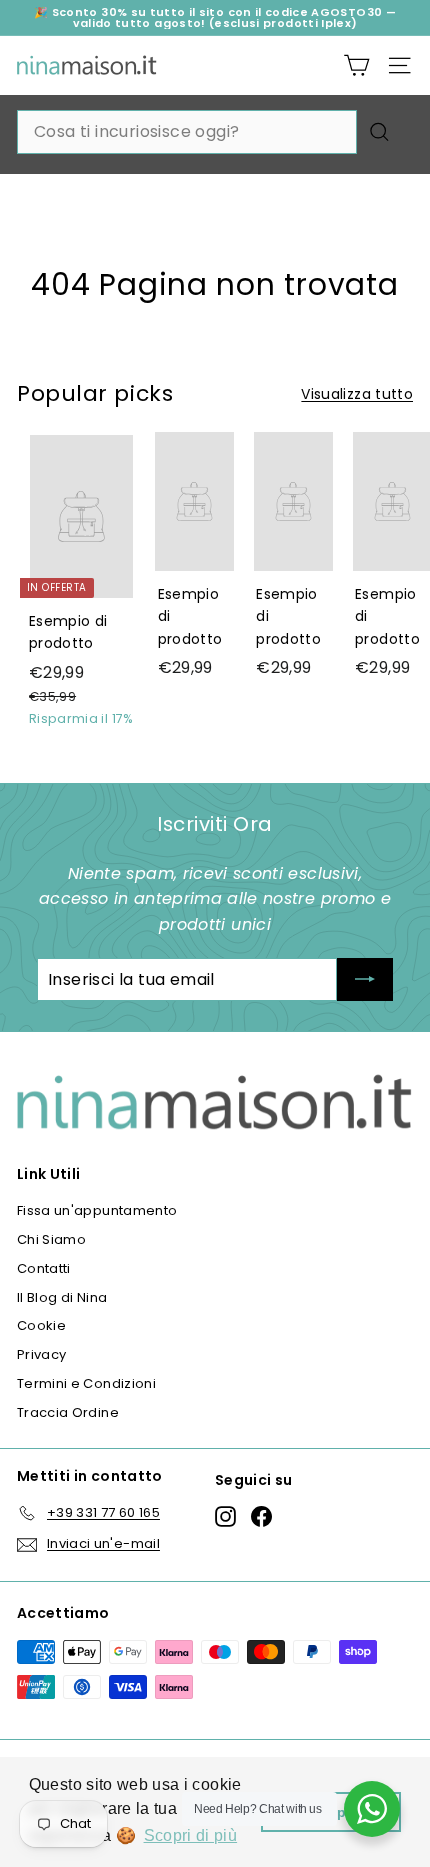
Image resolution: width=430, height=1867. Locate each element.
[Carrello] (356, 65)
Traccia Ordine (68, 1412)
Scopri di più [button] (191, 1835)
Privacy (41, 1354)
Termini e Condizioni (86, 1383)
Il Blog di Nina (62, 1297)
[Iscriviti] (365, 980)
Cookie (41, 1325)
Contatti (44, 1268)
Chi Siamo (51, 1239)
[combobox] (187, 132)
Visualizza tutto (357, 394)
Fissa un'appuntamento (97, 1210)
